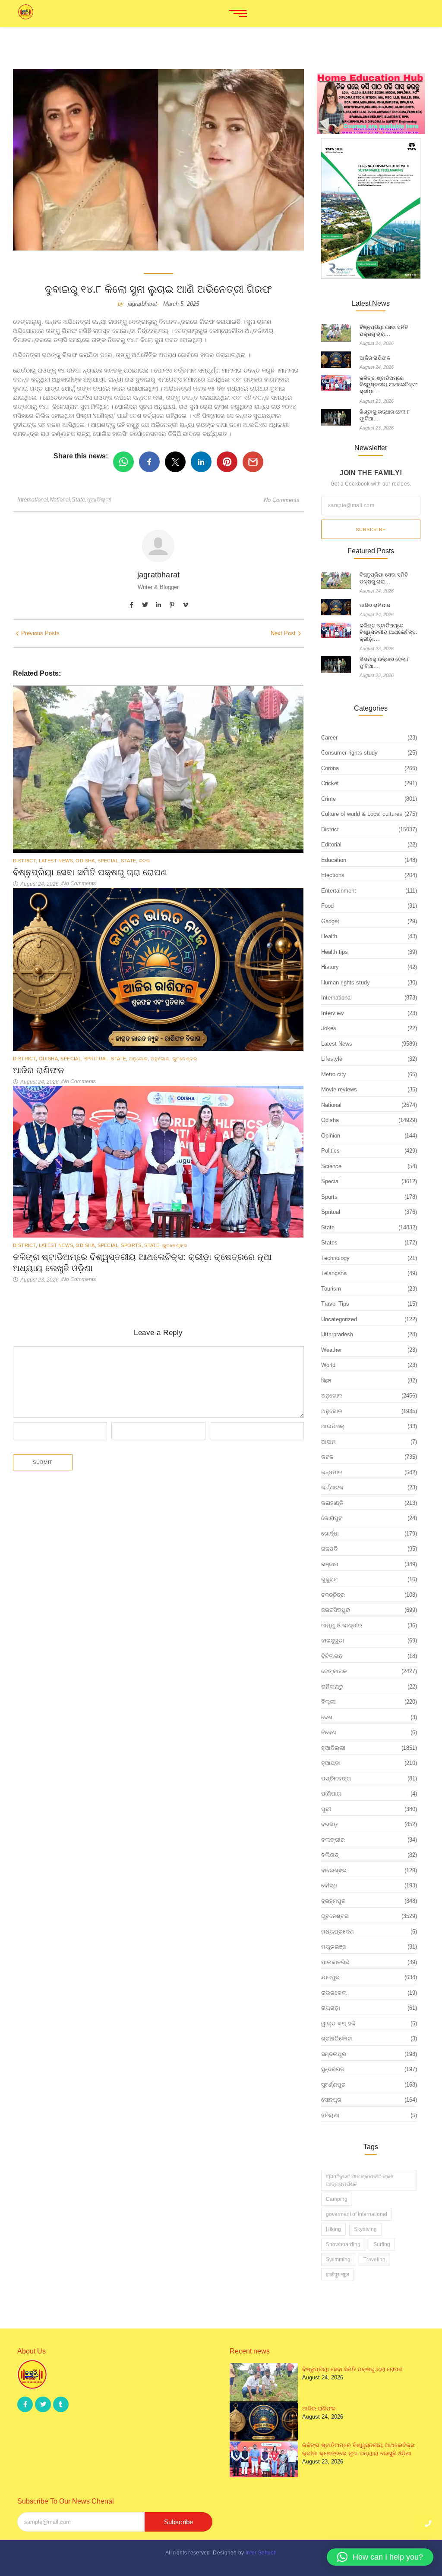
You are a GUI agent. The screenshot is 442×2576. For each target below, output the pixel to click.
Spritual (97, 1059)
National (61, 500)
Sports (132, 1245)
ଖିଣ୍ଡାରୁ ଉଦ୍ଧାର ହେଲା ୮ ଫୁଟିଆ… (385, 415)
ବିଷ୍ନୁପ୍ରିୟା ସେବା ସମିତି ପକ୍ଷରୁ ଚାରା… (384, 331)
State (79, 500)
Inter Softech (261, 2553)
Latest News (57, 861)
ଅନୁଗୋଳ (139, 1059)
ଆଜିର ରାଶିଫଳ (38, 1070)
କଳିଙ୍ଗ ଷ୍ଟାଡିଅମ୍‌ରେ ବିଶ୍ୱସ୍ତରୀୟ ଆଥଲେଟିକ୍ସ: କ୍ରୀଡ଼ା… (388, 385)
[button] (380, 2557)
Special (109, 861)
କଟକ (144, 861)
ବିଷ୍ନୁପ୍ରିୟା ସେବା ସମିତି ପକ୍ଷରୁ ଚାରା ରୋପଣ (90, 872)
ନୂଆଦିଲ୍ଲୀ (99, 500)
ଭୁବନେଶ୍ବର (185, 1059)
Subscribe (371, 530)
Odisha (86, 861)
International (33, 500)
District (25, 861)
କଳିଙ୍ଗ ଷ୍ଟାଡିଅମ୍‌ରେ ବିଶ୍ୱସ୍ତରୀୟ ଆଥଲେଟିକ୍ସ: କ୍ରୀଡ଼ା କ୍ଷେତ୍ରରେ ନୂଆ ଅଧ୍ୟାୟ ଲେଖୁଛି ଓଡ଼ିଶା (142, 1263)
